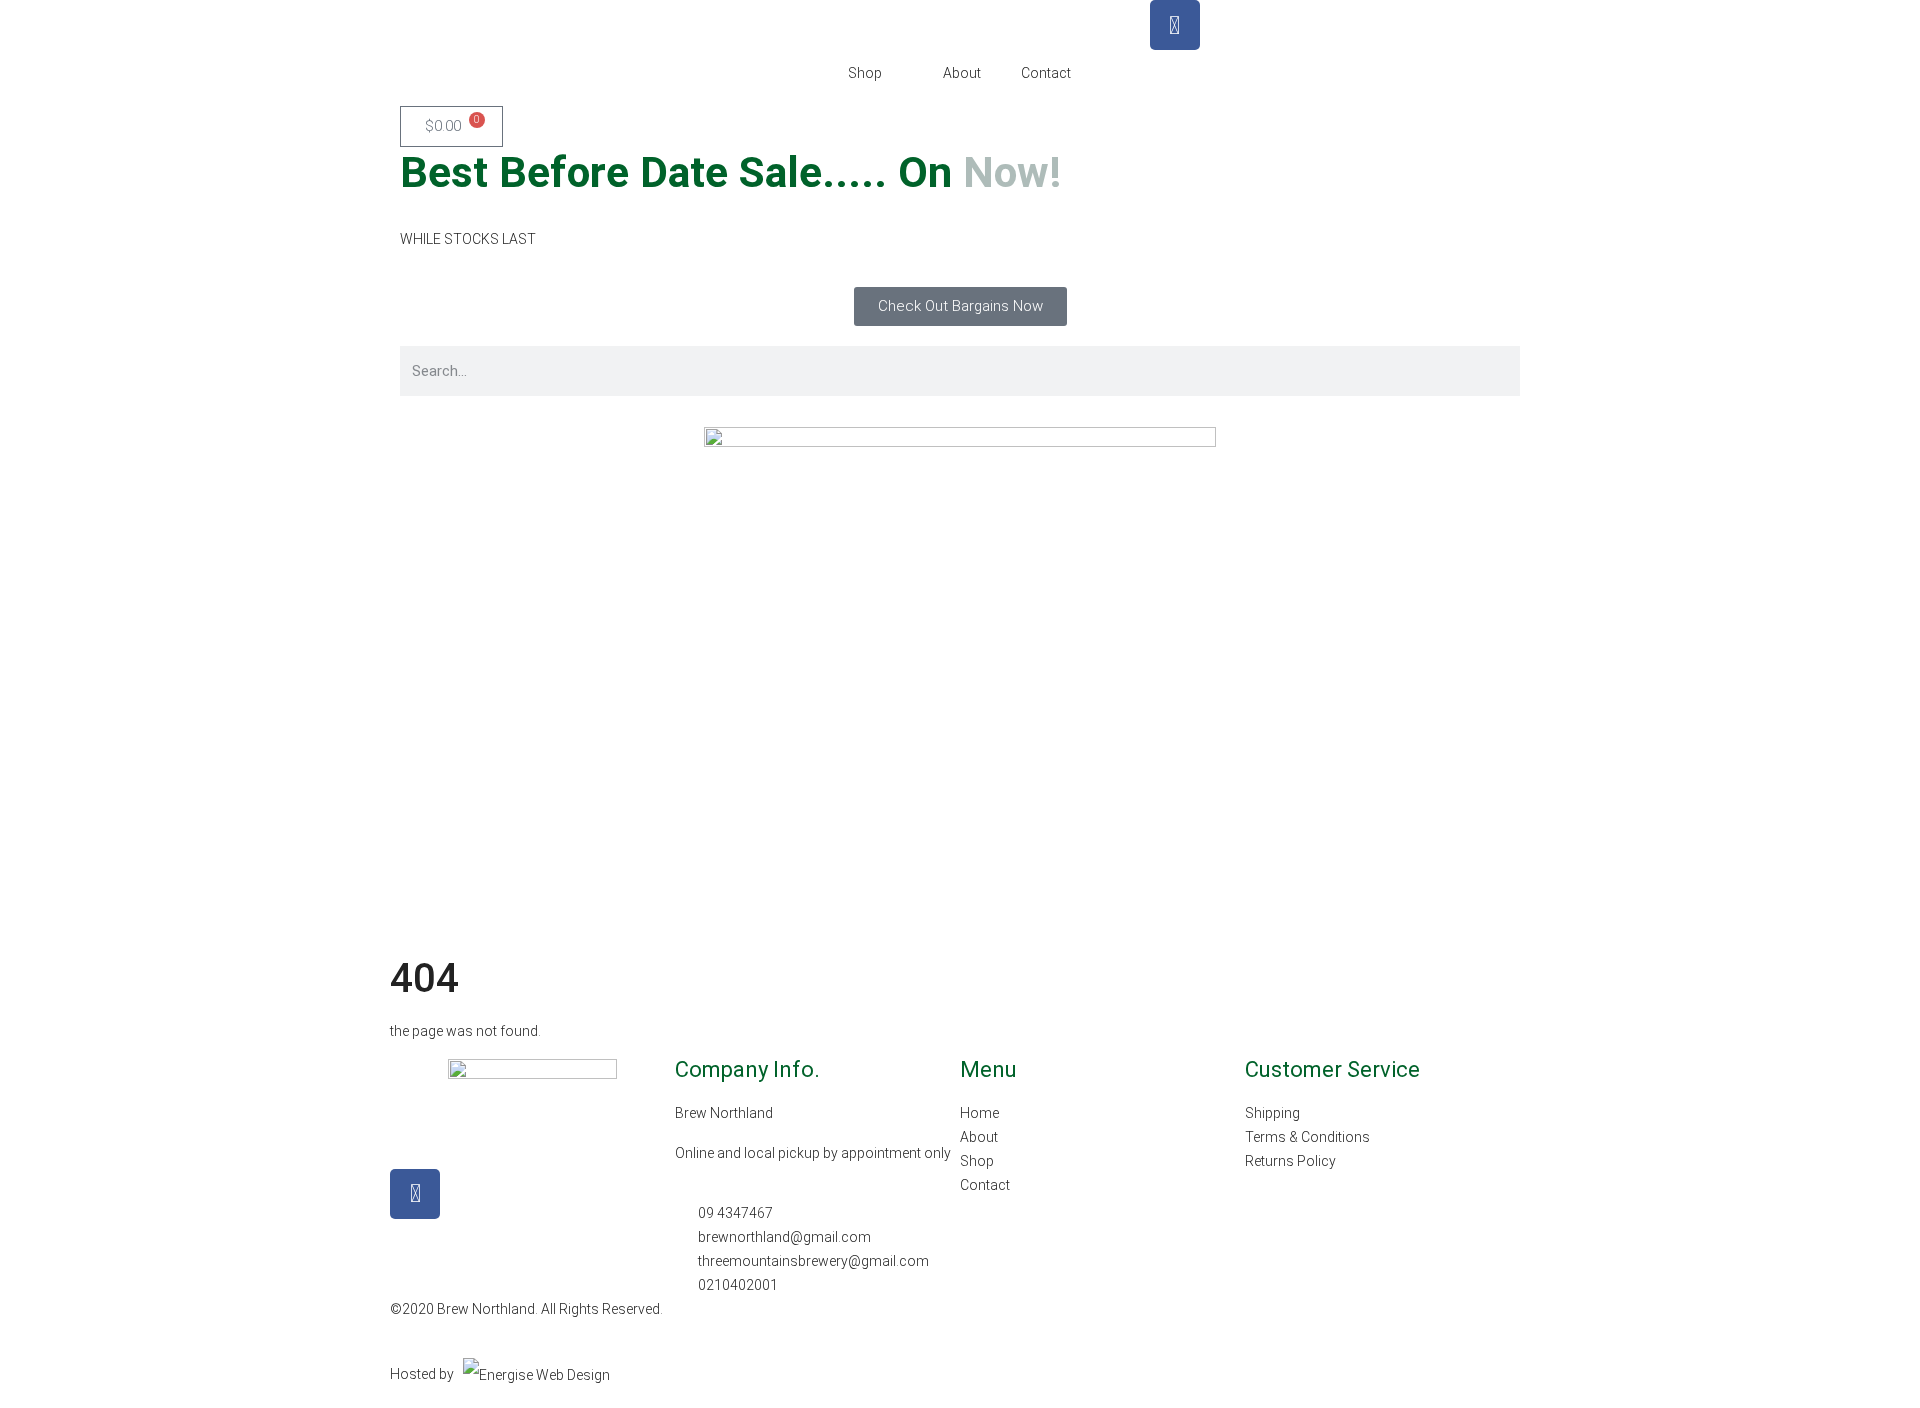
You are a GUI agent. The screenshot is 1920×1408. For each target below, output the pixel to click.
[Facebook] (1175, 25)
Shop (865, 73)
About (962, 73)
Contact (1046, 73)
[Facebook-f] (415, 1194)
